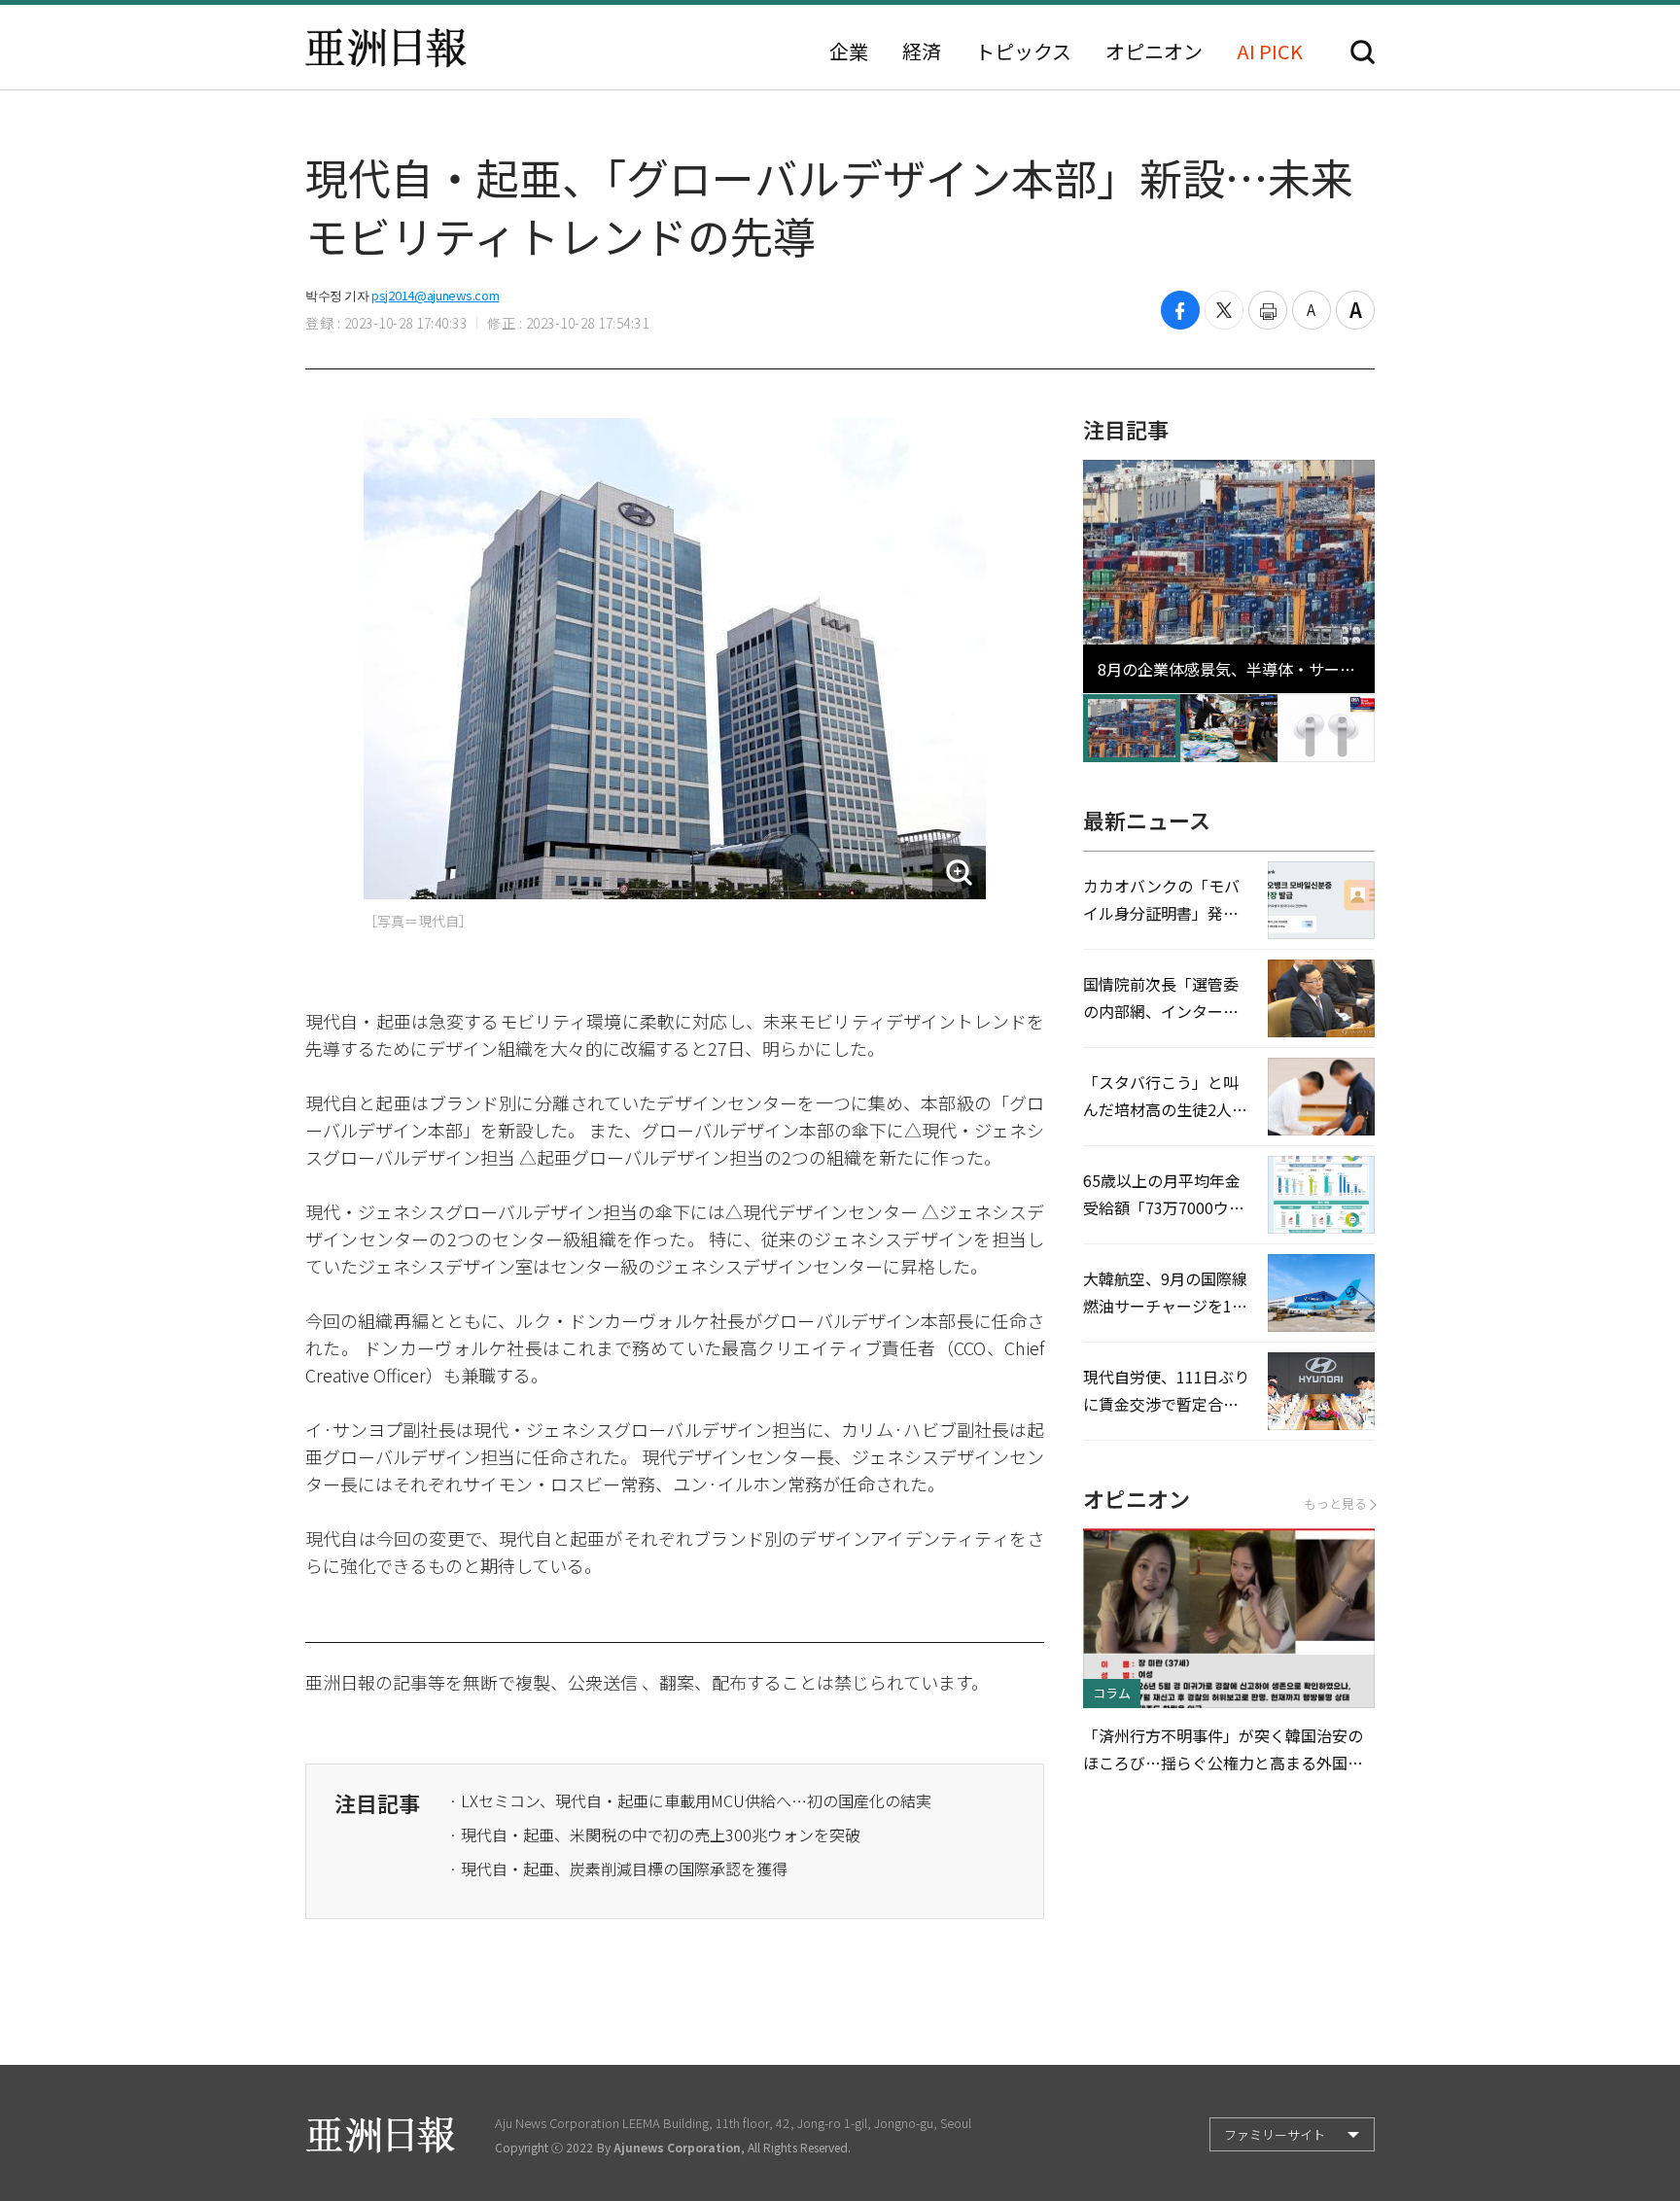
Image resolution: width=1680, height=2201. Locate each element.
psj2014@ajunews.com (435, 295)
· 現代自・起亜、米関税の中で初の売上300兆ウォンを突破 (655, 1834)
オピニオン (1154, 52)
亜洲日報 (386, 48)
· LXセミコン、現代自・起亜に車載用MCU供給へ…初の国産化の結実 (690, 1800)
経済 (922, 52)
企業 (849, 52)
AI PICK (1270, 52)
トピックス (1023, 52)
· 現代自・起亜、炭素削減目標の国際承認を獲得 (618, 1869)
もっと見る (1335, 1503)
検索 (1363, 52)
